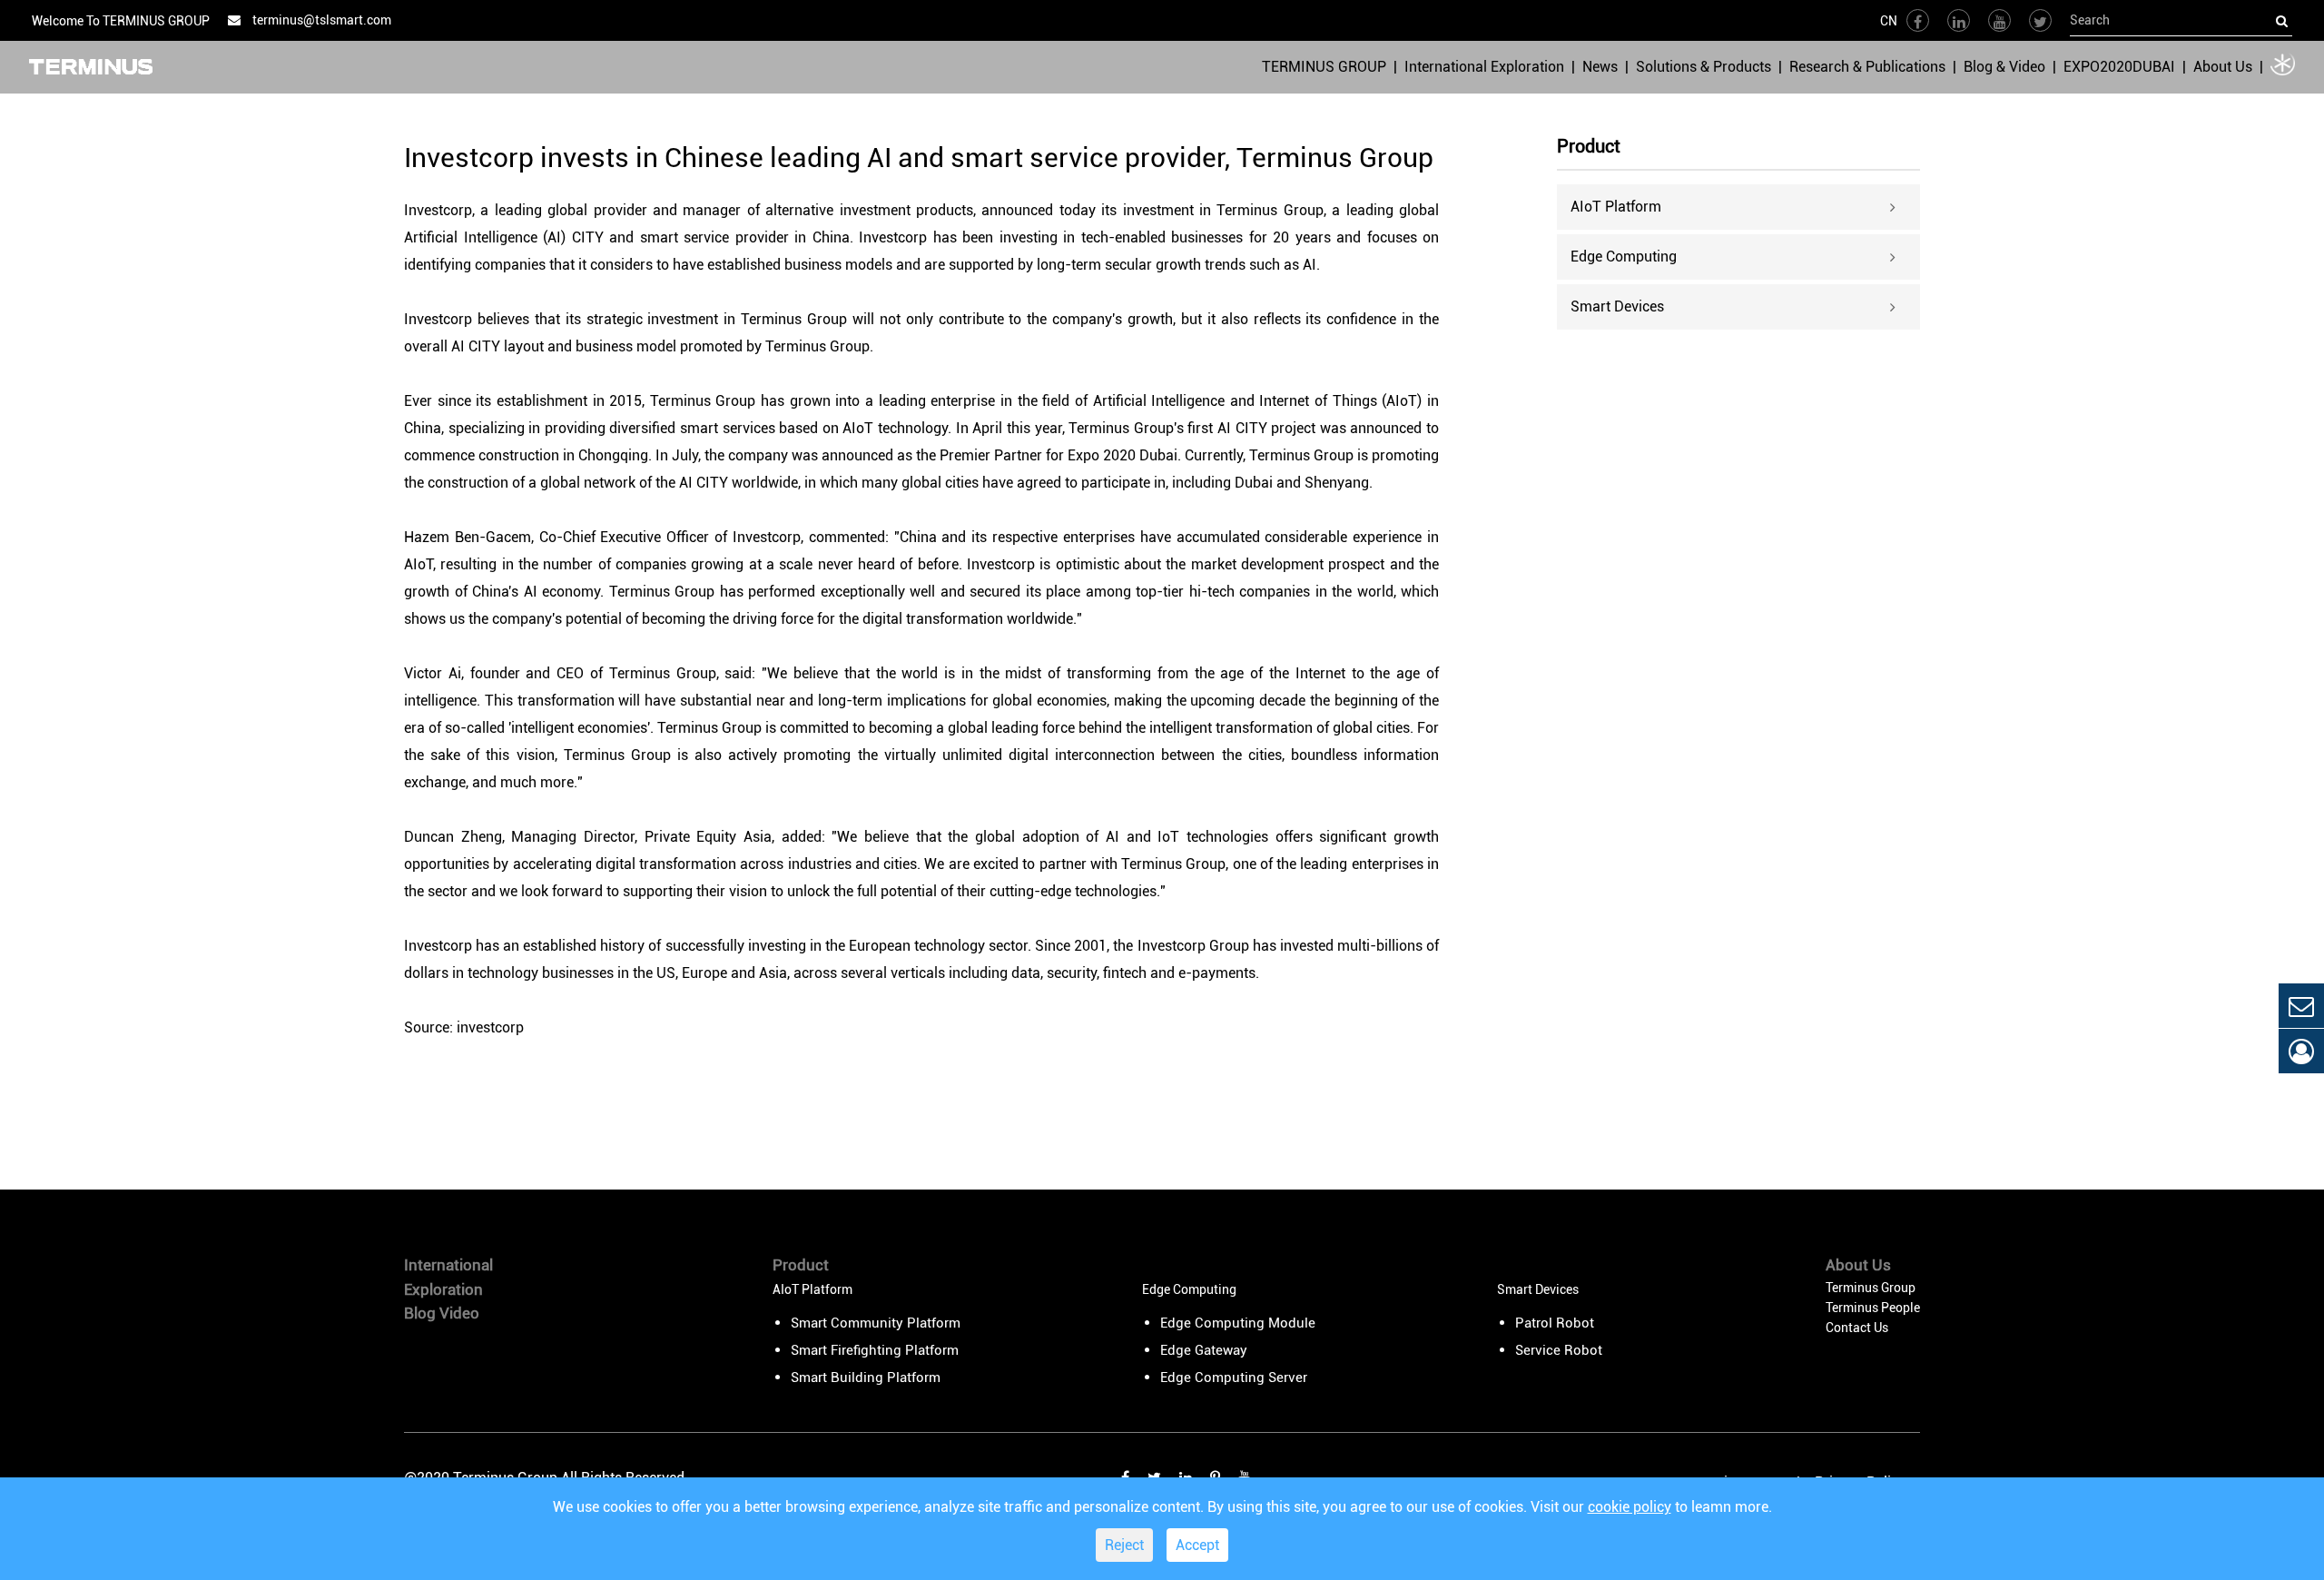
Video (459, 1313)
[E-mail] (2301, 1006)
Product (1589, 147)
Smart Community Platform (876, 1323)
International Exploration (1484, 67)
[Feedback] (2301, 1051)
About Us (2223, 67)
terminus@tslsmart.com (320, 20)
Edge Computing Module (1238, 1323)
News (1600, 67)
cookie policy (1630, 1507)
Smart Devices (1617, 306)
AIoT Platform (1616, 207)
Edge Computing (1624, 257)
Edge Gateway (1204, 1350)
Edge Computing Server (1234, 1378)
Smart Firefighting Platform (875, 1350)
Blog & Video (2004, 67)
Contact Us (1857, 1328)
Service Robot (1559, 1350)
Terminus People (1873, 1308)
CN (1889, 21)
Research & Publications (1867, 67)
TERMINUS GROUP (1324, 67)
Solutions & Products (1704, 67)
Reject (1124, 1545)
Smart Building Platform (866, 1378)
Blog (420, 1313)
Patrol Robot (1555, 1323)
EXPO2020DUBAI (2119, 67)
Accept (1197, 1545)
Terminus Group (1871, 1288)
